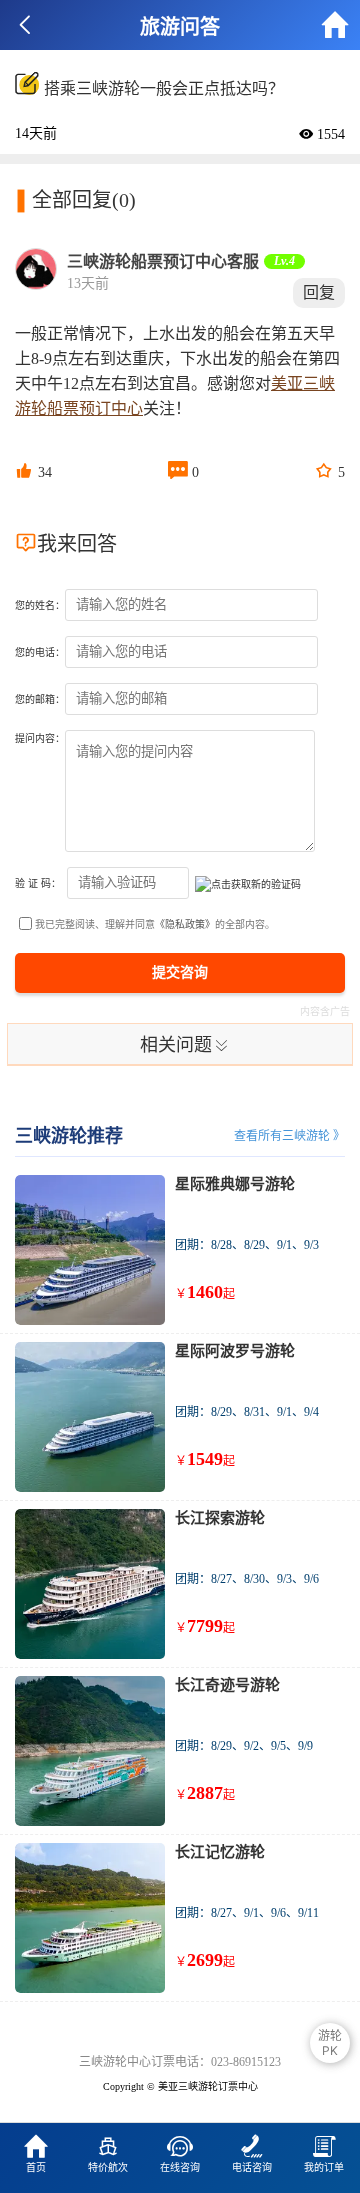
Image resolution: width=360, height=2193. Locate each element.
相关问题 (185, 1044)
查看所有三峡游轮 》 (289, 1136)
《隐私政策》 (185, 924)
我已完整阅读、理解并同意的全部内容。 (155, 924)
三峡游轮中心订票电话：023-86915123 (180, 2062)
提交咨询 (180, 972)
